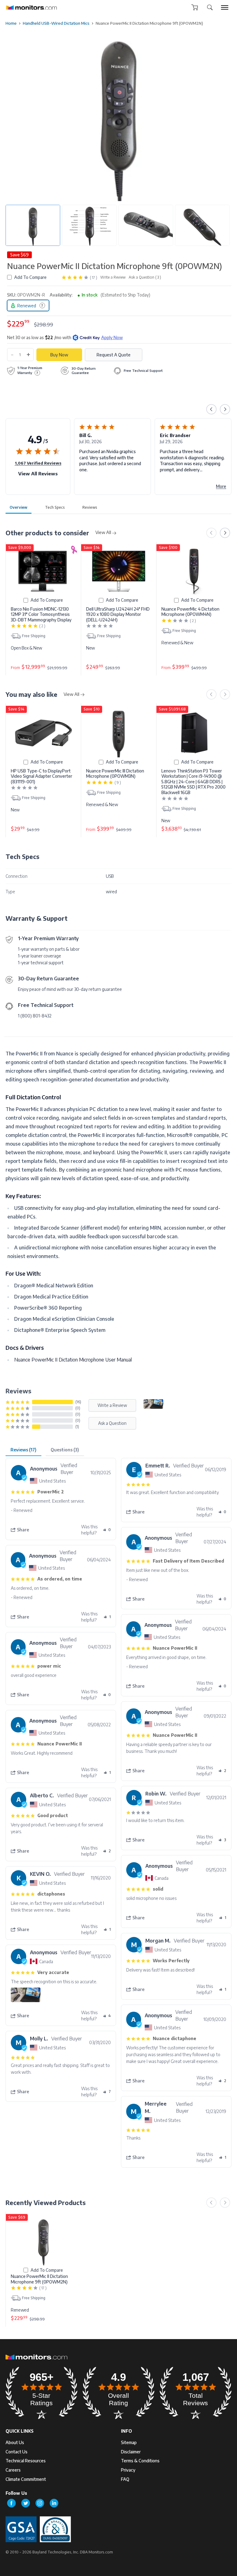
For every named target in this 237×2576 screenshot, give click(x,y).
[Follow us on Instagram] (40, 2503)
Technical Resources (26, 2461)
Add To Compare (30, 277)
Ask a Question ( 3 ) (145, 277)
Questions (65, 1450)
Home (11, 23)
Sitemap (129, 2442)
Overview (19, 507)
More (141, 486)
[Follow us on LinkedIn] (54, 2503)
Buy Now (59, 355)
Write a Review (113, 277)
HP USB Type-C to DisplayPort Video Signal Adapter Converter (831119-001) (42, 776)
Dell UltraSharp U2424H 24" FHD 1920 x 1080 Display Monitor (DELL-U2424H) (118, 614)
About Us (15, 2442)
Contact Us (17, 2452)
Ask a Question (112, 1423)
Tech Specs (55, 507)
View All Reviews (38, 474)
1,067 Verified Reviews (38, 463)
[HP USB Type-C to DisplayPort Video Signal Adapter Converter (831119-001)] (43, 733)
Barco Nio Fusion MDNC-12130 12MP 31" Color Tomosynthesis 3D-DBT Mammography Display (41, 614)
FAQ (125, 2479)
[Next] (225, 409)
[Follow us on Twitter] (26, 2503)
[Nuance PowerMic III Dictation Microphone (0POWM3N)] (119, 733)
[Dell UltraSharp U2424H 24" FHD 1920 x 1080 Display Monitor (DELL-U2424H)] (119, 571)
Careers (13, 2470)
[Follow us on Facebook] (11, 2503)
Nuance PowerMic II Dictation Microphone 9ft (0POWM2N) (39, 2279)
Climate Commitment (26, 2479)
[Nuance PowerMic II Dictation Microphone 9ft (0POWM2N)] (43, 2241)
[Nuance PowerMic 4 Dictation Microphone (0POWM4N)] (194, 571)
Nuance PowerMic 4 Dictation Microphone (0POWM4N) (190, 612)
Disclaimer (131, 2452)
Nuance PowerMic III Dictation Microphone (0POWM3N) (115, 774)
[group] (225, 7)
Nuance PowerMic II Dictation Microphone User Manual (73, 1360)
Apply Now (112, 337)
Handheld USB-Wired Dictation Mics (56, 23)
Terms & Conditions (140, 2461)
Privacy (128, 2470)
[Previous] (211, 409)
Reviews (90, 507)
